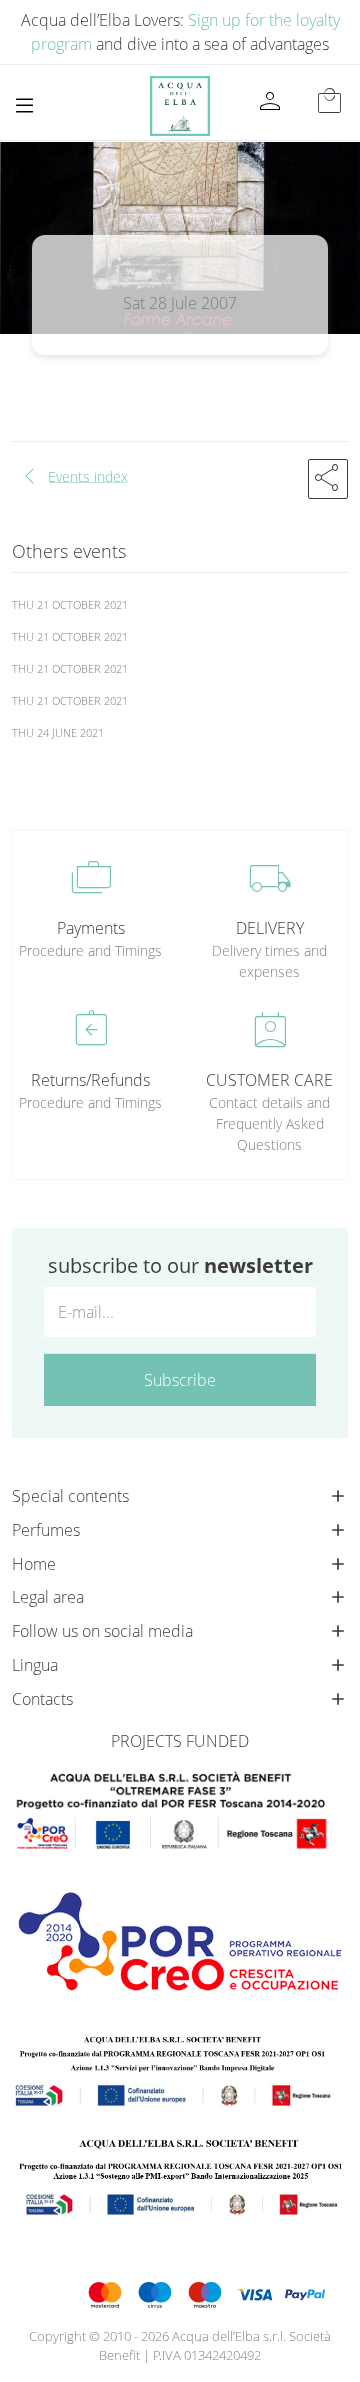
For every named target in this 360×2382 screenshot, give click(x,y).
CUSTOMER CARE (269, 1080)
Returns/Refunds (90, 1080)
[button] (328, 479)
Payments (91, 928)
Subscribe (180, 1380)
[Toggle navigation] (24, 105)
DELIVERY (270, 928)
